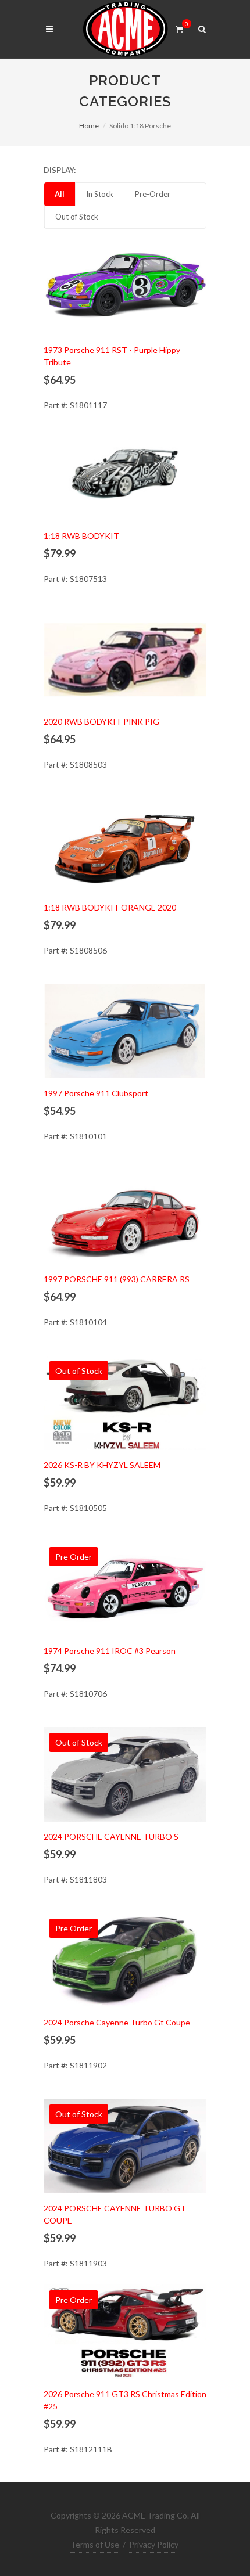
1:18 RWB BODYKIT (81, 536)
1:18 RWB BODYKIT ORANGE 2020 (110, 907)
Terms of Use (95, 2544)
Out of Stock (77, 217)
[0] (179, 27)
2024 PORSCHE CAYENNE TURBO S (111, 1836)
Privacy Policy (154, 2544)
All (60, 194)
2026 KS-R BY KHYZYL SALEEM (102, 1465)
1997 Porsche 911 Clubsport (96, 1093)
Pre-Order (153, 194)
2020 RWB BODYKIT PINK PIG (101, 722)
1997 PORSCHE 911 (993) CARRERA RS (117, 1279)
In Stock (100, 194)
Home (89, 126)
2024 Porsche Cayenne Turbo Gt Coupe (117, 2022)
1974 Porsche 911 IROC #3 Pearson (110, 1651)
